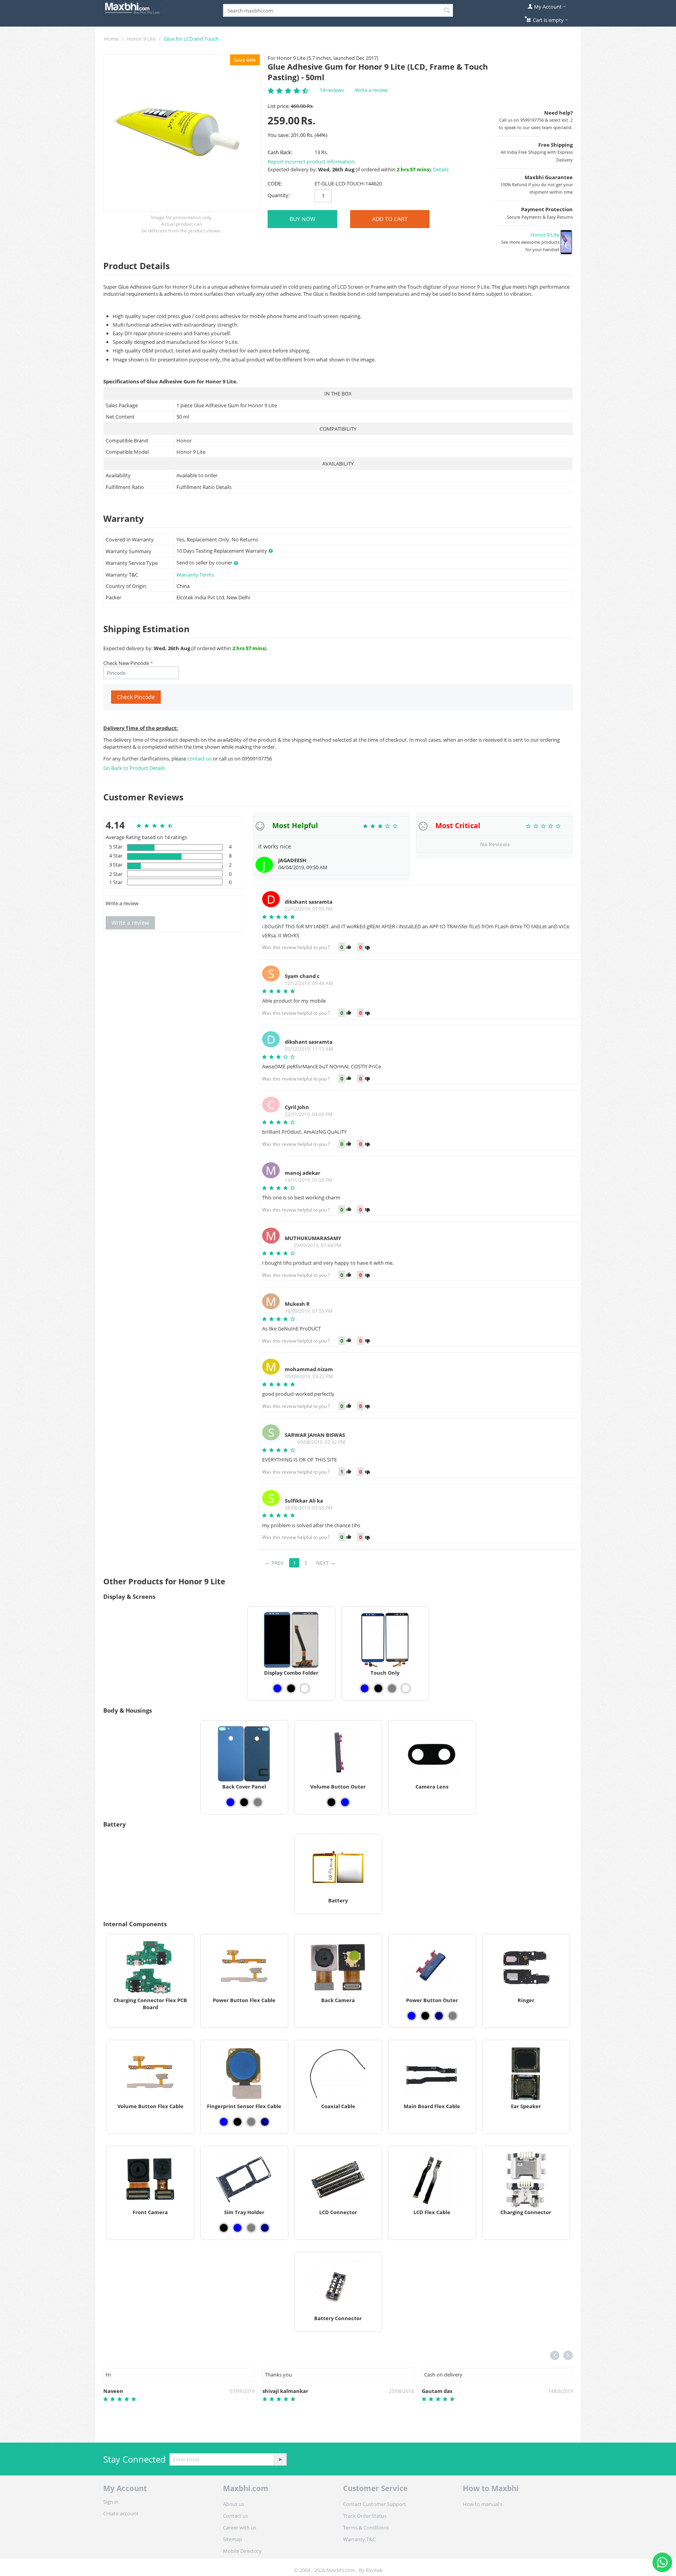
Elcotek (374, 2570)
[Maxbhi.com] (133, 7)
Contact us (236, 2516)
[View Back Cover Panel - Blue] (230, 1802)
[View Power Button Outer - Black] (425, 2016)
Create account (121, 2513)
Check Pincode (136, 697)
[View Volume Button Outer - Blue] (345, 1802)
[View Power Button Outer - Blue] (412, 2016)
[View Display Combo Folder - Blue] (277, 1688)
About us (234, 2504)
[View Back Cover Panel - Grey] (258, 1802)
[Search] (447, 11)
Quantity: (279, 195)
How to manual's (483, 2504)
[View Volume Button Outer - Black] (331, 1802)
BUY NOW (302, 219)
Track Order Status (365, 2516)
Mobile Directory (242, 2551)
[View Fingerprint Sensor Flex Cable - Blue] (224, 2122)
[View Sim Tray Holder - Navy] (265, 2228)
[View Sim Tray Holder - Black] (224, 2228)
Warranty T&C (359, 2539)
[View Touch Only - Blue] (365, 1688)
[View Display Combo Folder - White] (305, 1688)
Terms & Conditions (366, 2527)
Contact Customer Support (375, 2504)
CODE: (275, 183)
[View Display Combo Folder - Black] (291, 1688)
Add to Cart (390, 219)
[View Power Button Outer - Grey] (453, 2016)
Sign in (111, 2502)
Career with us (240, 2527)
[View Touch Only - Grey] (392, 1688)
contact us (200, 759)
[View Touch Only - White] (406, 1688)
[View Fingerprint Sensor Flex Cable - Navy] (265, 2122)
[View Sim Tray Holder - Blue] (237, 2228)
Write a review (371, 90)
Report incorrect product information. (312, 162)
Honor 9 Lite (141, 39)
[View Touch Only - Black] (378, 1688)
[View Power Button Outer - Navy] (439, 2016)
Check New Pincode (126, 663)
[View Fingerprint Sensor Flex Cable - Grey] (251, 2122)
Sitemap (233, 2539)
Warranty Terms (195, 575)
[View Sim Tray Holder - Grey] (251, 2228)
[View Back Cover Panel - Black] (244, 1802)
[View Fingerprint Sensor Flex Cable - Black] (237, 2122)
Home (111, 39)
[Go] (280, 2459)
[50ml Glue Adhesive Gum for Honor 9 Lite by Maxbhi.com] (182, 133)
